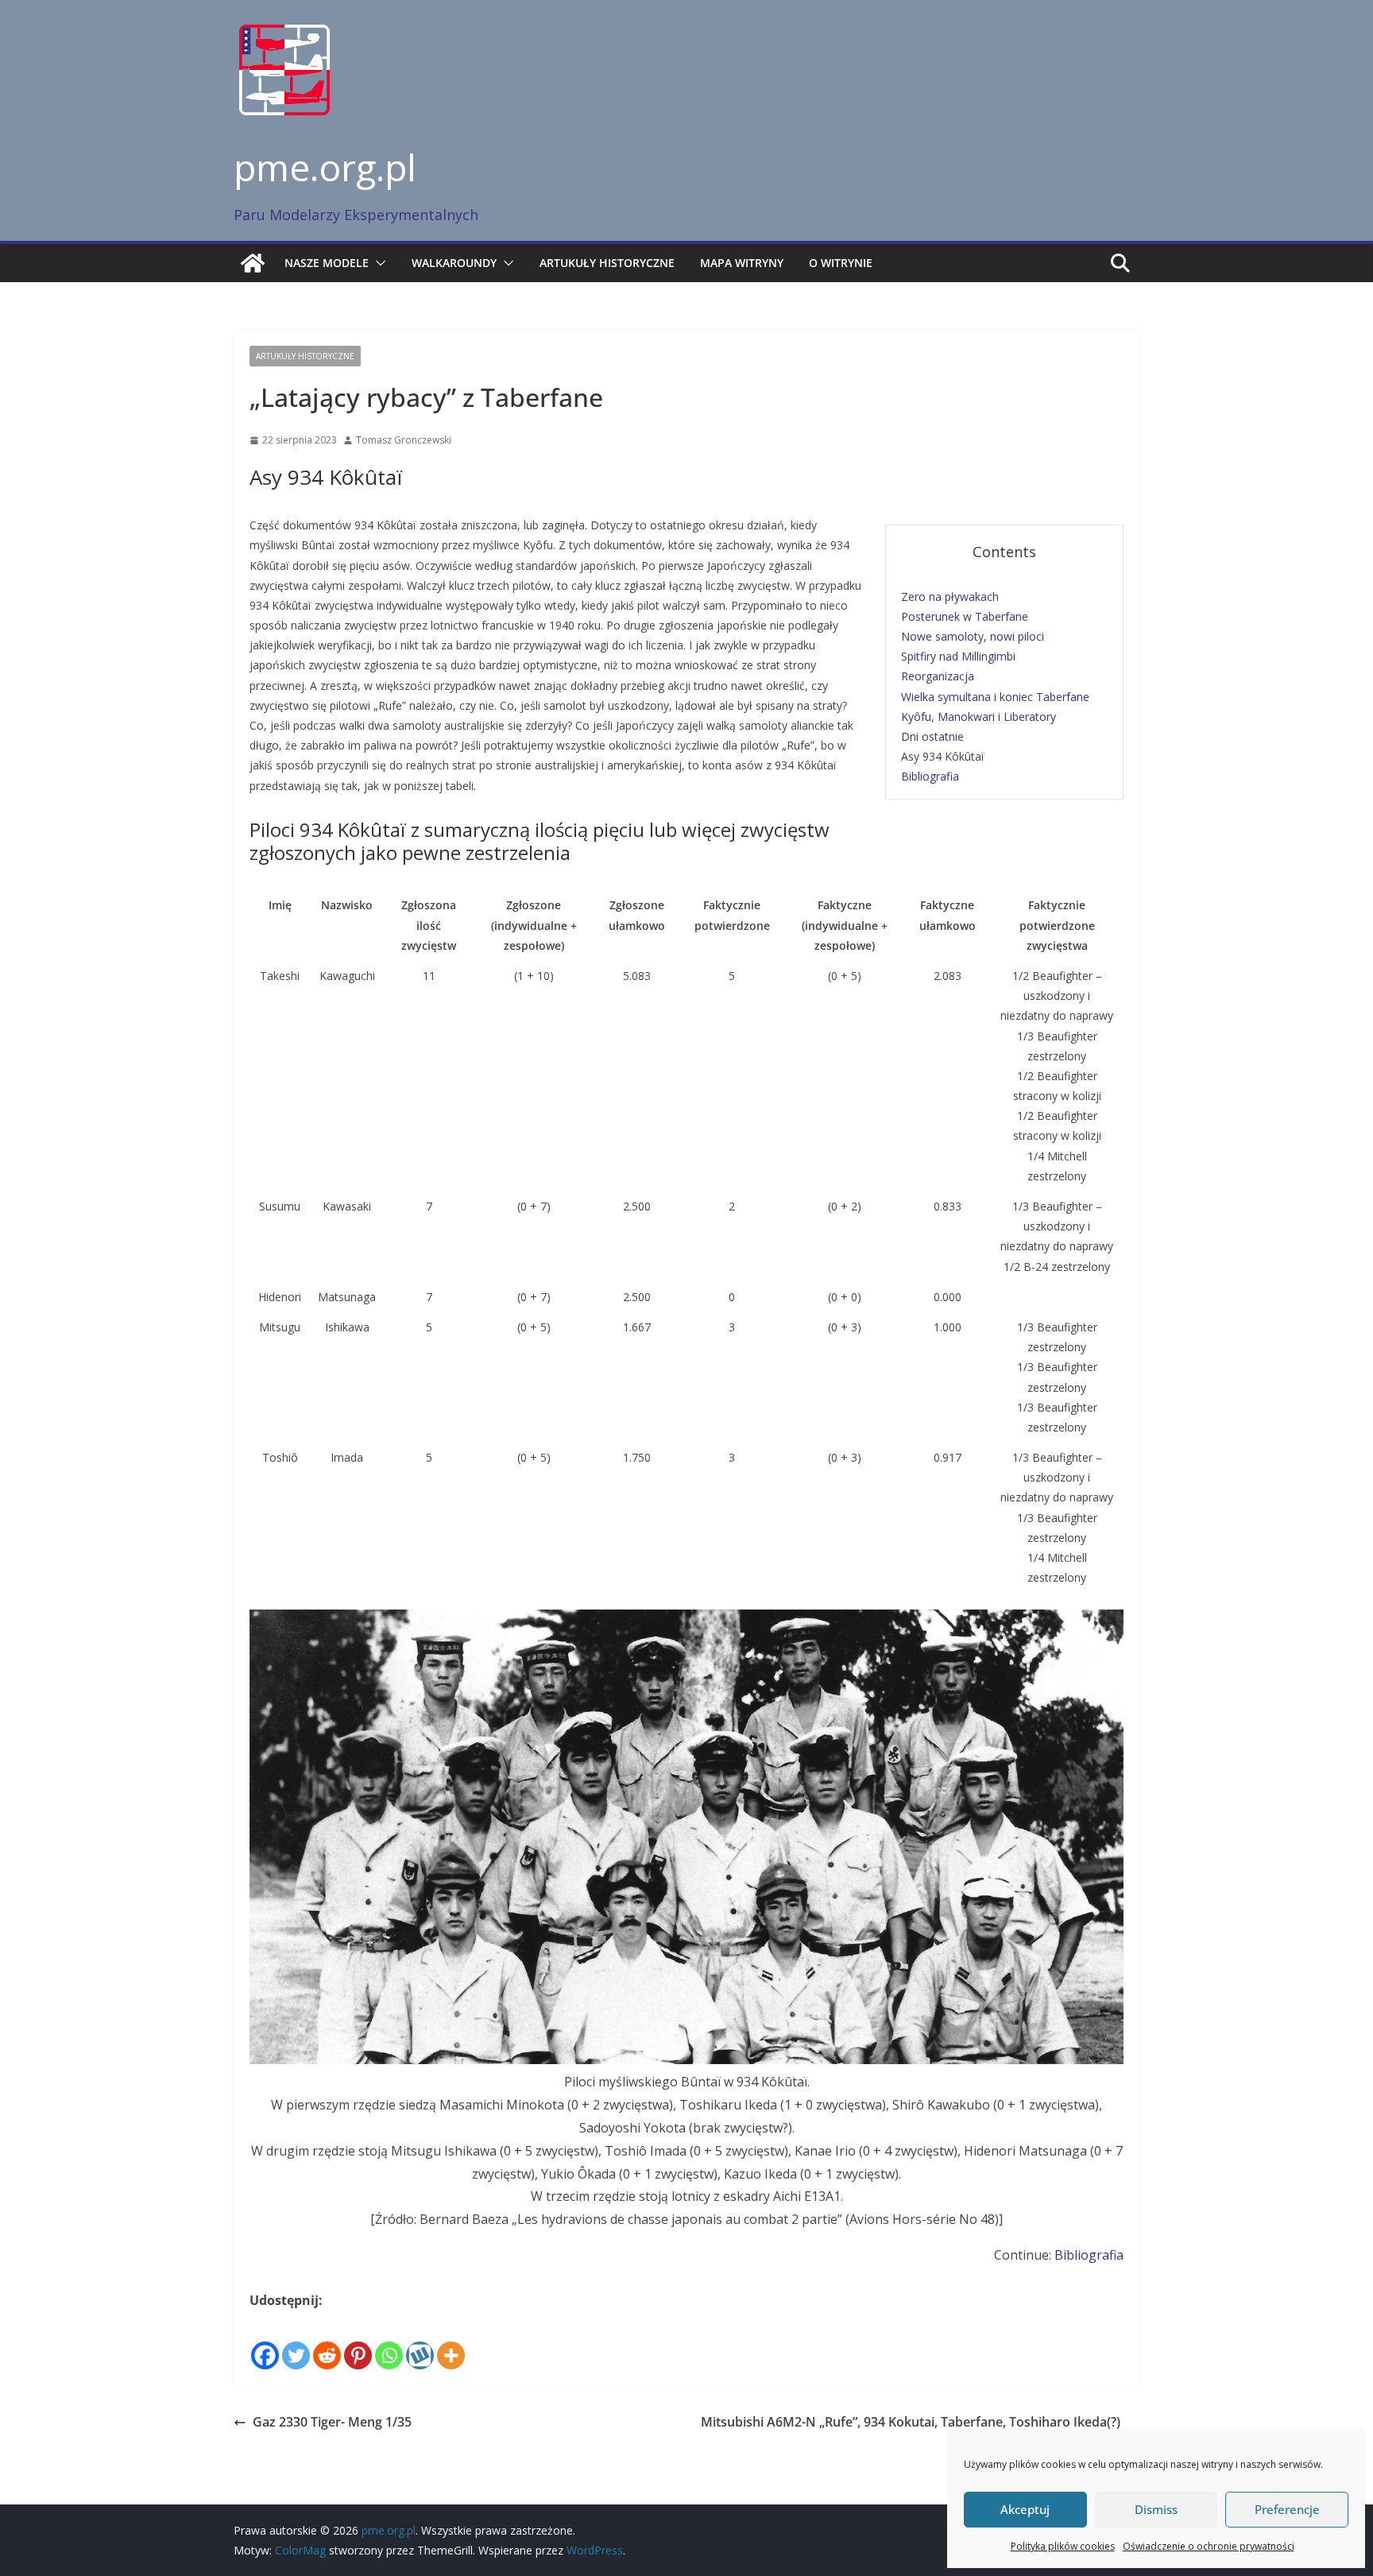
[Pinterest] (358, 2342)
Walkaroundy (454, 263)
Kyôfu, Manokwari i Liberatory (979, 717)
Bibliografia (930, 776)
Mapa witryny (742, 263)
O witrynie (841, 263)
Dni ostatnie (932, 736)
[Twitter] (296, 2342)
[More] (451, 2342)
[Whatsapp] (389, 2342)
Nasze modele (327, 263)
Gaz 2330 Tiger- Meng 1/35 (332, 2422)
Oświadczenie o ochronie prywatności (1209, 2546)
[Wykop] (420, 2342)
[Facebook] (265, 2342)
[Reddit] (327, 2342)
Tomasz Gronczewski (404, 440)
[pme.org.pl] (253, 263)
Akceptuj (1025, 2509)
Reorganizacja (938, 676)
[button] (377, 263)
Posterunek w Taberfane (965, 616)
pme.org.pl (325, 167)
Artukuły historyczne (607, 263)
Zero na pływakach (950, 597)
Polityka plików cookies (1063, 2546)
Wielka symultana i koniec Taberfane (995, 697)
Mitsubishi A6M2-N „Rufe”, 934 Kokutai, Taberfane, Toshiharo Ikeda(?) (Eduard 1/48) (911, 2433)
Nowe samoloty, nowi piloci (973, 636)
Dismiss (1156, 2509)
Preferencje (1287, 2509)
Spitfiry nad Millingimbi (958, 656)
